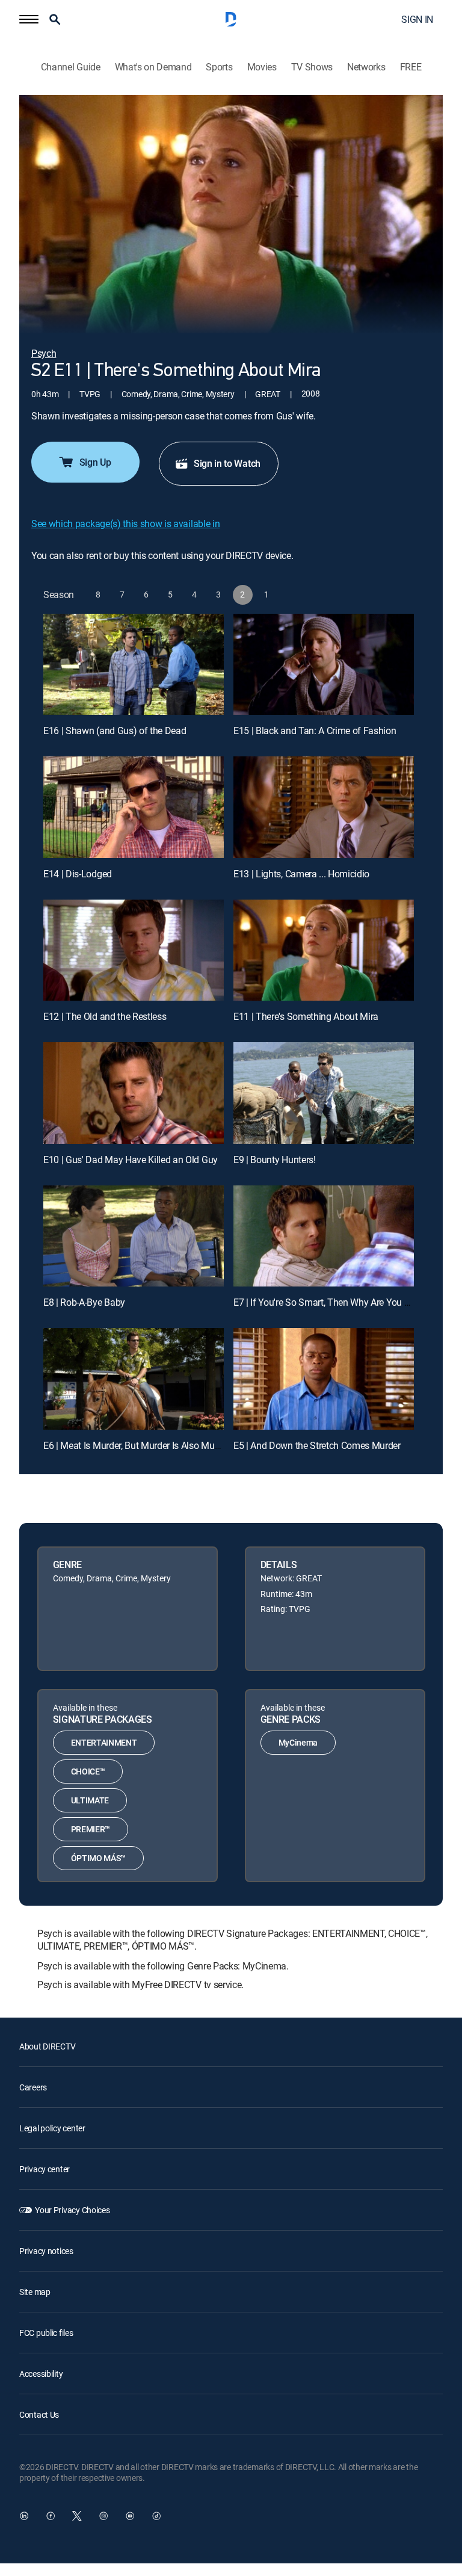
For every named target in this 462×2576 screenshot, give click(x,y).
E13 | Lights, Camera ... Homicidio (301, 874)
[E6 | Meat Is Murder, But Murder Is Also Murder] (134, 1379)
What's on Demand (153, 67)
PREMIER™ (91, 1829)
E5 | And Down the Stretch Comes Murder (317, 1445)
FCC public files (46, 2333)
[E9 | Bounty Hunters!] (324, 1093)
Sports (219, 67)
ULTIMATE (90, 1800)
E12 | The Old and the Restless (105, 1016)
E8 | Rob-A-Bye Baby (84, 1302)
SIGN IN (417, 19)
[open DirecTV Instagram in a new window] (103, 2516)
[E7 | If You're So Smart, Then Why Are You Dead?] (324, 1236)
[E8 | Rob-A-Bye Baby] (134, 1236)
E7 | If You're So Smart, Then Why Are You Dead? (332, 1302)
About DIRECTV (47, 2046)
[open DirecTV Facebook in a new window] (51, 2516)
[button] (29, 19)
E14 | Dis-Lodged (78, 874)
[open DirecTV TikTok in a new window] (156, 2516)
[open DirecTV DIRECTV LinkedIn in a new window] (24, 2516)
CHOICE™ (88, 1771)
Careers (33, 2087)
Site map (35, 2292)
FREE (411, 67)
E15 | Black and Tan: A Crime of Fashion (315, 730)
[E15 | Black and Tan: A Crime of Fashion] (324, 665)
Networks (366, 67)
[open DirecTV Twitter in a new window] (77, 2516)
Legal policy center (52, 2128)
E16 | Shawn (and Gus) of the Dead (115, 730)
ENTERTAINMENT (104, 1742)
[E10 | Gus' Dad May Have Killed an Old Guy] (134, 1093)
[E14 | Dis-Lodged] (134, 807)
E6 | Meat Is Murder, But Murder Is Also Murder (137, 1445)
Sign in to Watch (227, 463)
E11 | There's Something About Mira (306, 1016)
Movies (262, 67)
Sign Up (95, 462)
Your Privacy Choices (72, 2210)
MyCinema (298, 1742)
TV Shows (312, 67)
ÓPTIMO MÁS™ (98, 1858)
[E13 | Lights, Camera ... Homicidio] (324, 807)
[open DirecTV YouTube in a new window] (130, 2516)
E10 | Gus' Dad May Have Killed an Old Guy (131, 1160)
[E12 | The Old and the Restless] (134, 950)
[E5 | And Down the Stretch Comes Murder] (324, 1379)
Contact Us (39, 2414)
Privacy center (45, 2169)
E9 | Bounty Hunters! (275, 1160)
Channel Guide (71, 67)
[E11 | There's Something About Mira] (324, 950)
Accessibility (41, 2374)
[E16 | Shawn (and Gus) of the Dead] (134, 665)
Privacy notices (46, 2251)
